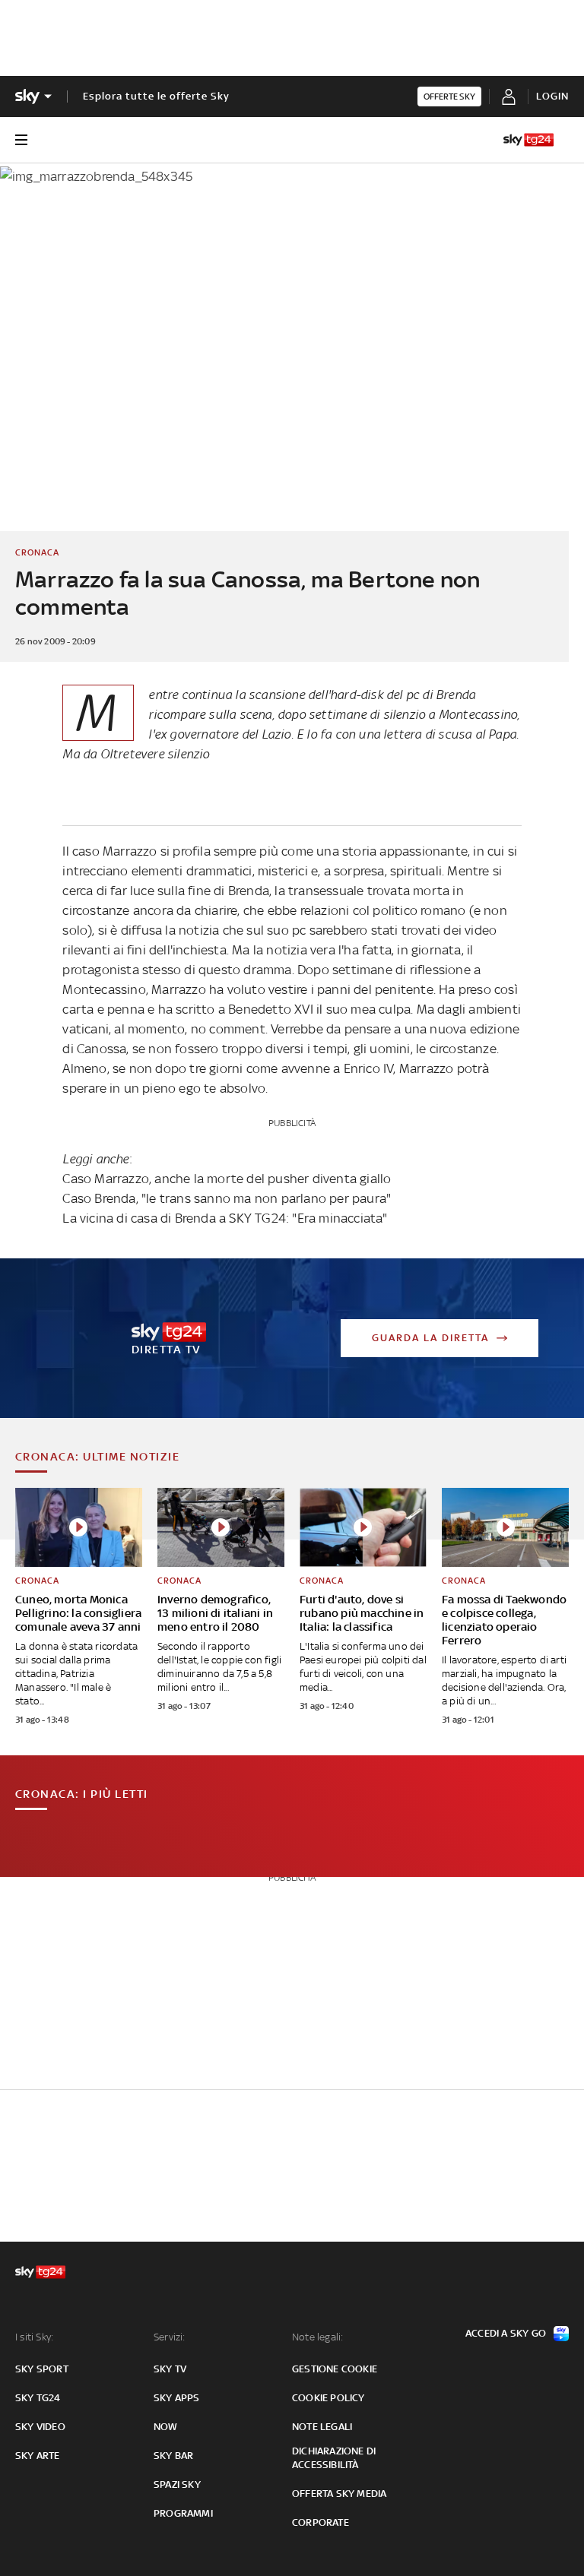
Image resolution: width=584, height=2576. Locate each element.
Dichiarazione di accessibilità (334, 2458)
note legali (322, 2427)
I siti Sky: (34, 2337)
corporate (321, 2522)
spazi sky (177, 2484)
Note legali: (317, 2337)
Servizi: (170, 2337)
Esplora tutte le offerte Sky (156, 96)
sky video (40, 2427)
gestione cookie (335, 2369)
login (552, 96)
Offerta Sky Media (339, 2494)
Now (166, 2427)
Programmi (183, 2513)
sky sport (42, 2369)
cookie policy (328, 2398)
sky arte (38, 2456)
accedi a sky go (506, 2333)
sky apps (177, 2398)
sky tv (170, 2369)
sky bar (173, 2456)
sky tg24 (38, 2398)
